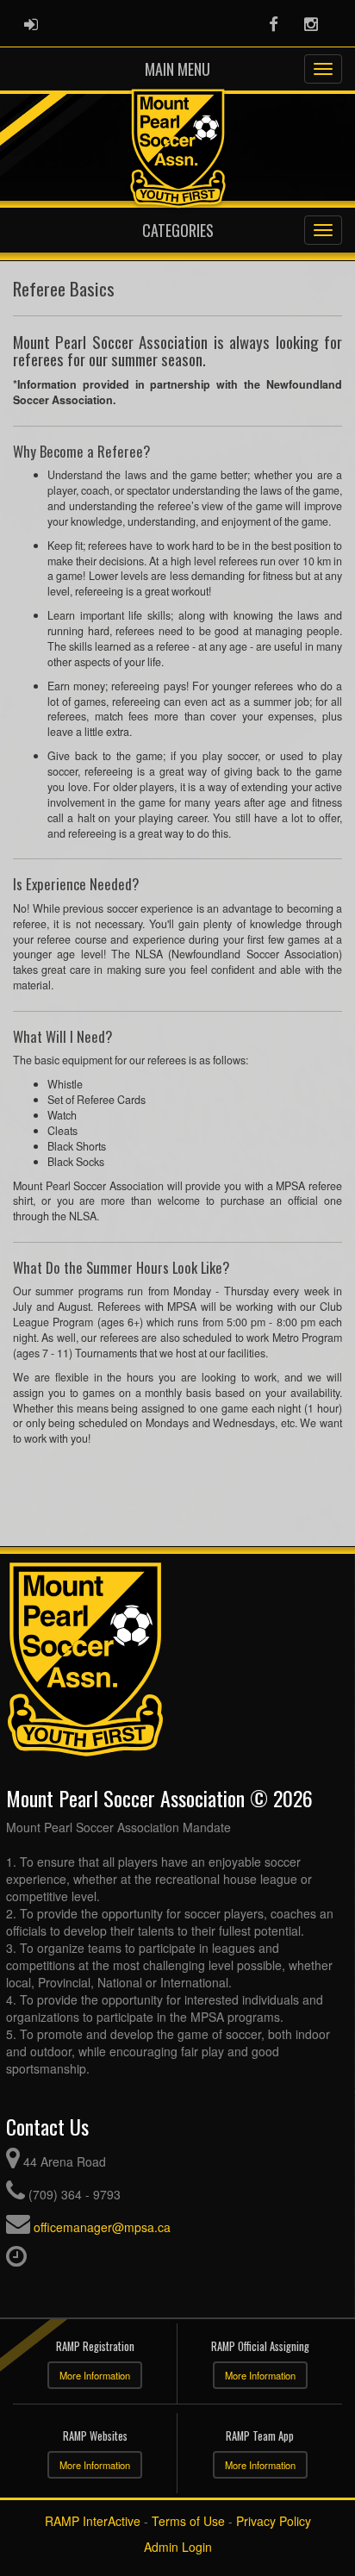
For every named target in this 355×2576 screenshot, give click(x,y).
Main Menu (177, 69)
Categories (178, 230)
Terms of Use (188, 2521)
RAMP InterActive (93, 2521)
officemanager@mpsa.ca (102, 2227)
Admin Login (178, 2547)
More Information (95, 2375)
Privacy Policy (274, 2521)
